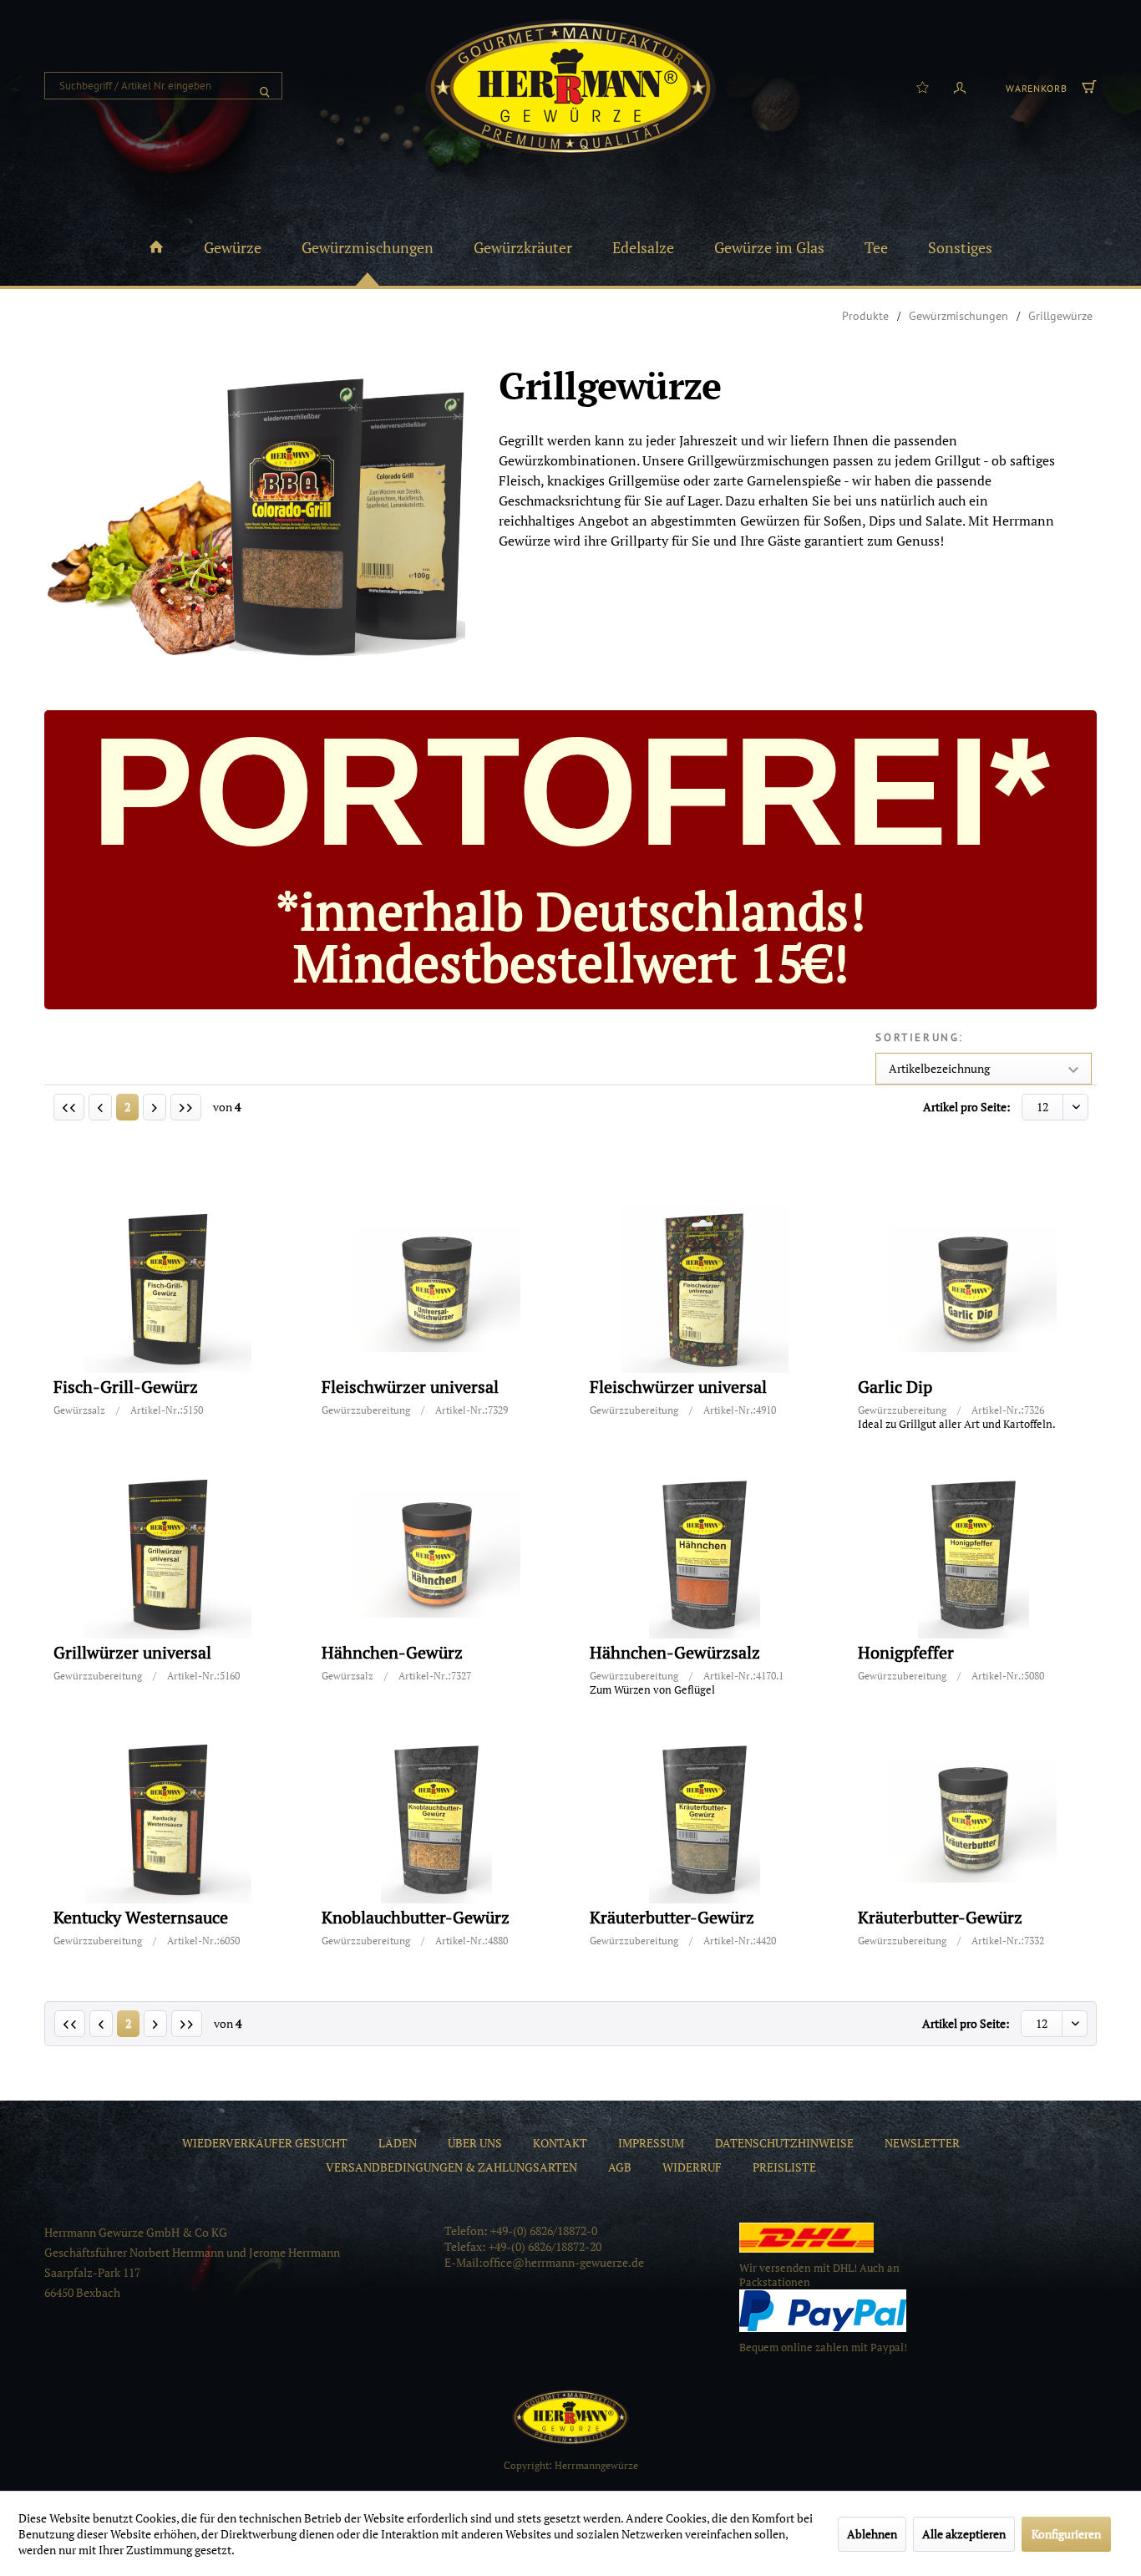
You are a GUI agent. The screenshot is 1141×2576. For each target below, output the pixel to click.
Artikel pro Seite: (967, 1107)
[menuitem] (163, 86)
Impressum (651, 2143)
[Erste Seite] (69, 1107)
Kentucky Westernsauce (141, 1918)
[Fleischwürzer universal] (437, 1289)
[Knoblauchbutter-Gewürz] (437, 1820)
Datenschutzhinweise (784, 2143)
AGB (620, 2167)
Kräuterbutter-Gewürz (672, 1918)
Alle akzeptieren (964, 2534)
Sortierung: (920, 1037)
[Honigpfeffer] (973, 1555)
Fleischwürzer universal (410, 1387)
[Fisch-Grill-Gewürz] (169, 1289)
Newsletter (922, 2143)
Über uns (475, 2143)
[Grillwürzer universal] (169, 1555)
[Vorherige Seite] (100, 1107)
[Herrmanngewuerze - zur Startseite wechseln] (570, 88)
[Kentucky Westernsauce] (169, 1820)
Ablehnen (872, 2534)
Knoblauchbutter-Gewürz (416, 1918)
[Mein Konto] (960, 86)
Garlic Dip (895, 1387)
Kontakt (560, 2143)
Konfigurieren (1066, 2534)
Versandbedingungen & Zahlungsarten (451, 2167)
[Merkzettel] (923, 86)
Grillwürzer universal (132, 1653)
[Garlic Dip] (973, 1289)
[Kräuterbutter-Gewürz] (705, 1820)
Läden (398, 2143)
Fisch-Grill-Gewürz (126, 1387)
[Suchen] (265, 86)
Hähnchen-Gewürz (392, 1653)
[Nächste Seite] (155, 1107)
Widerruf (692, 2167)
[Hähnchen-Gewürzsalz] (705, 1555)
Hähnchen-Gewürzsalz (675, 1653)
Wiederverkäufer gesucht (265, 2143)
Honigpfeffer (906, 1653)
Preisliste (784, 2167)
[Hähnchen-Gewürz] (437, 1555)
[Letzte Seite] (186, 1107)
